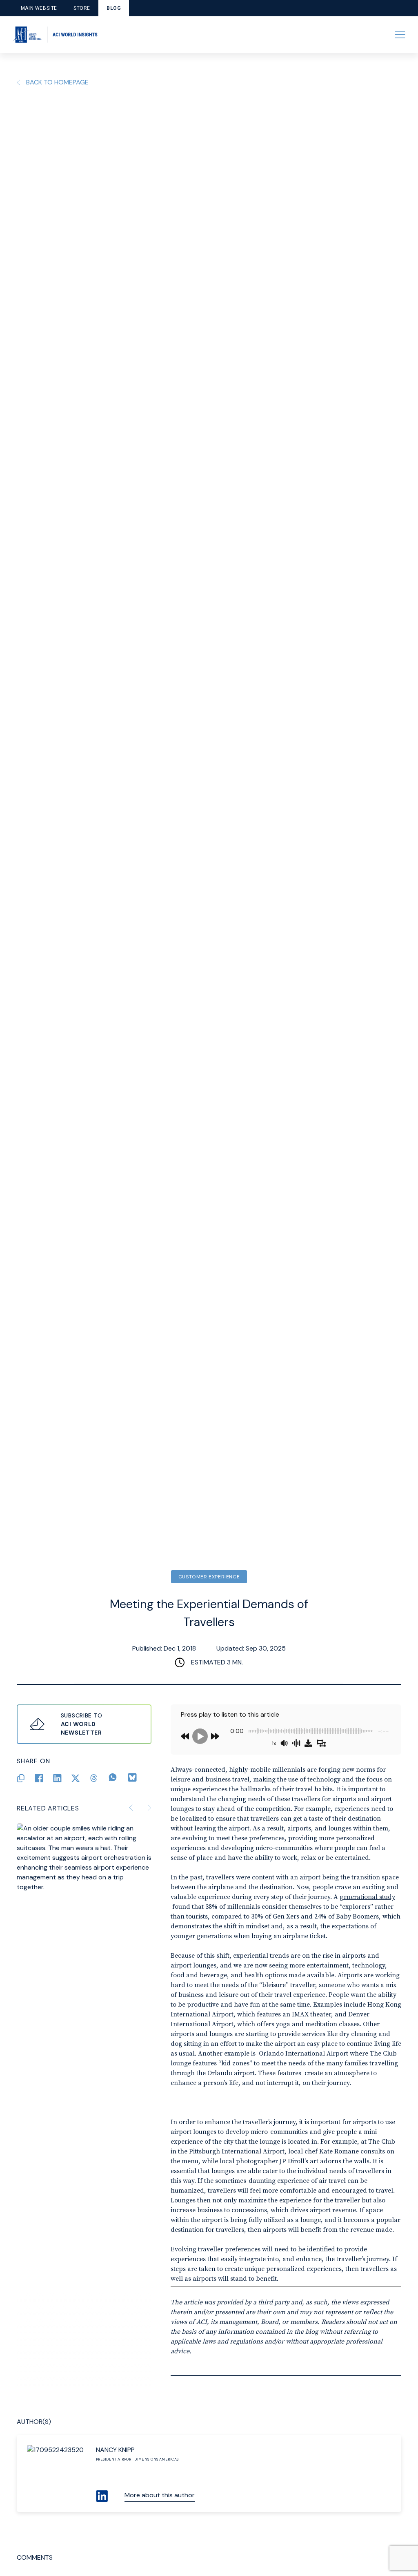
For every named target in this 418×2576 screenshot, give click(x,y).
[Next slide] (149, 1808)
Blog (114, 8)
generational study (367, 1897)
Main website (39, 8)
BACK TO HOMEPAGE (57, 82)
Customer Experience (209, 1577)
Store (82, 8)
